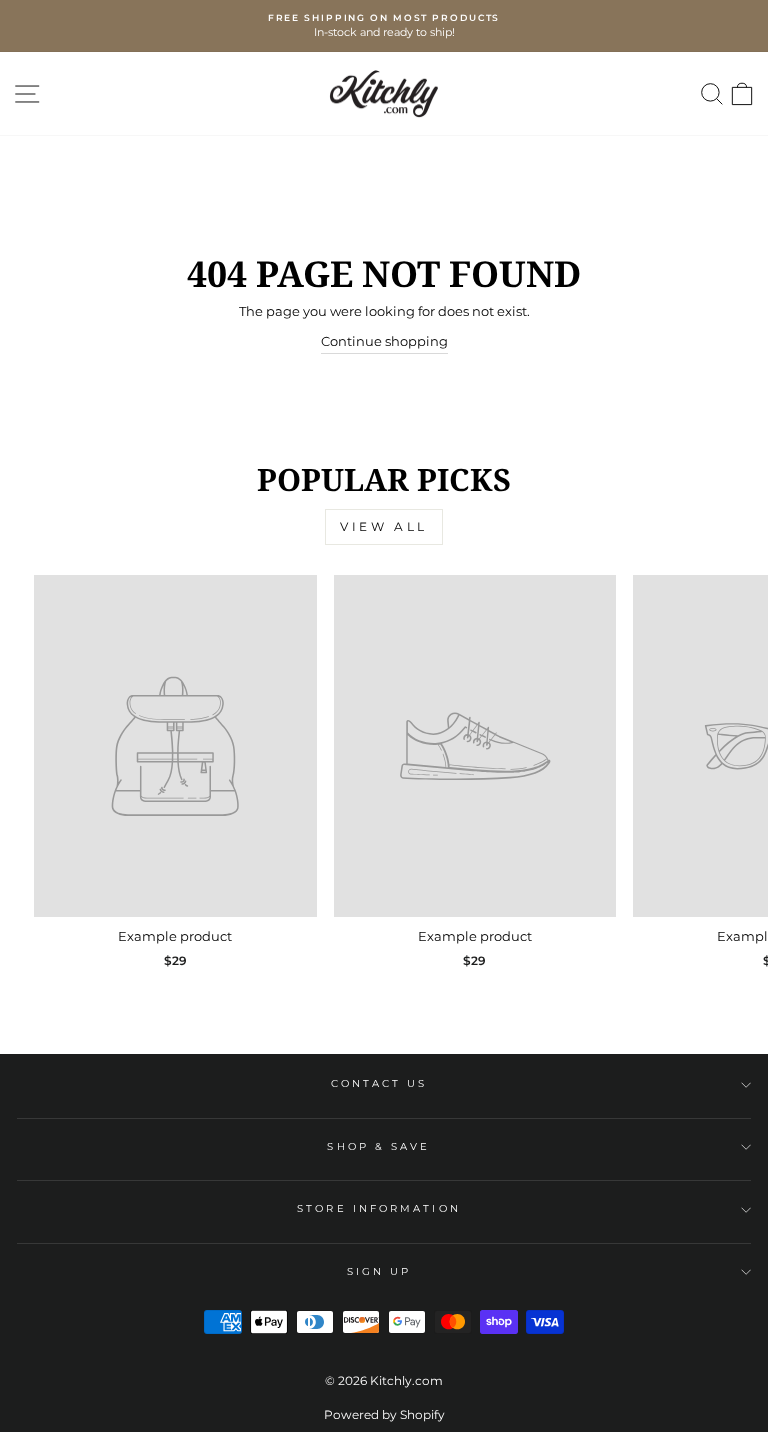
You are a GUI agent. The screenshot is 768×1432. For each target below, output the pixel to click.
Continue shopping (384, 341)
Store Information (379, 1208)
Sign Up (379, 1271)
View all (384, 526)
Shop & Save (378, 1146)
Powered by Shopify (384, 1414)
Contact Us (379, 1083)
